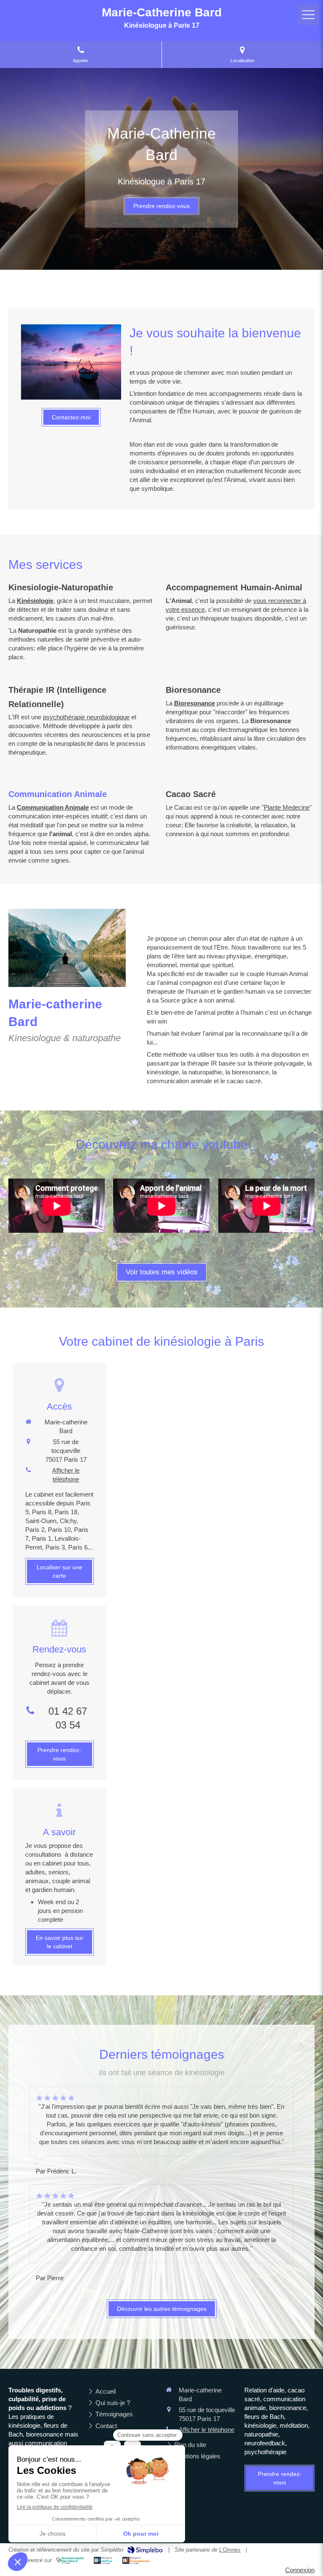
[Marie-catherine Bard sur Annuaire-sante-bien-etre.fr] (70, 2560)
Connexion (300, 2570)
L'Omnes (230, 2550)
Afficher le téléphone (66, 1475)
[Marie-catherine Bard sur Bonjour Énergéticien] (136, 2560)
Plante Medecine (287, 807)
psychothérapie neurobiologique (86, 717)
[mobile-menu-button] (308, 15)
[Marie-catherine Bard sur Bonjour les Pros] (103, 2560)
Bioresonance (195, 703)
